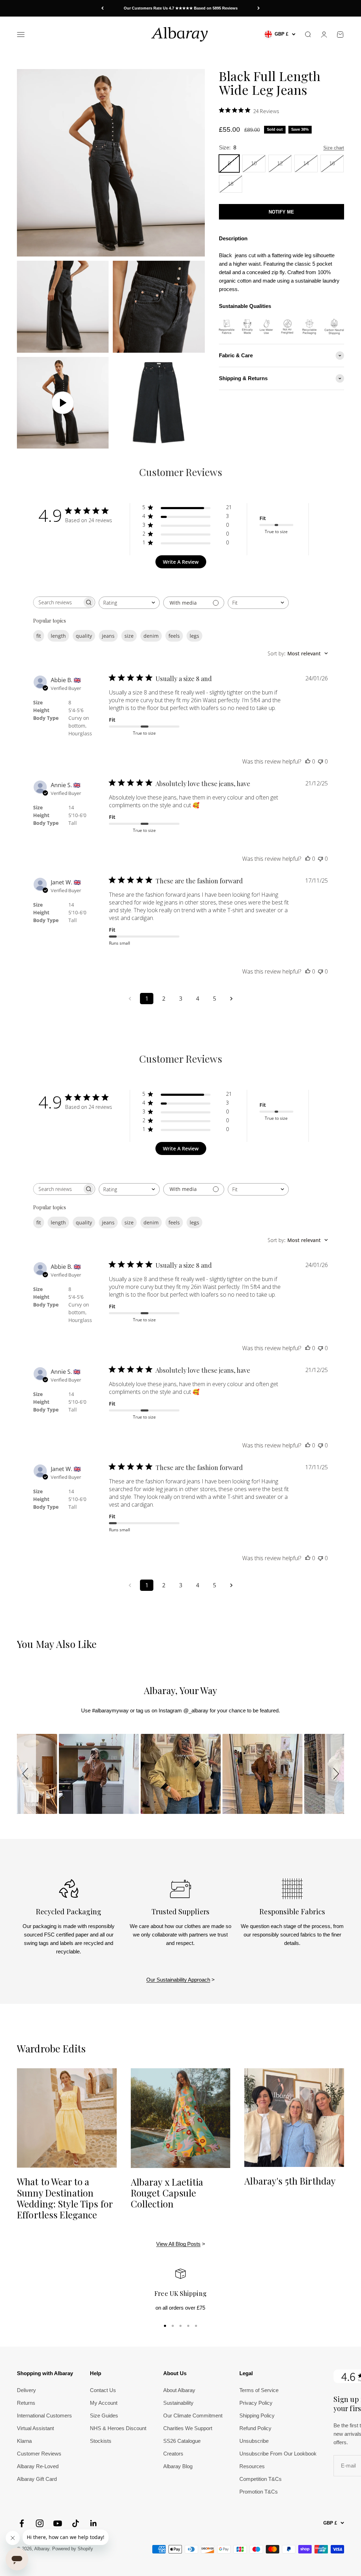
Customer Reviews (39, 2454)
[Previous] (102, 8)
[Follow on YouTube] (58, 2523)
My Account (104, 2403)
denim (151, 636)
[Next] (259, 8)
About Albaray (179, 2390)
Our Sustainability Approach (178, 1980)
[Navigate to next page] (231, 999)
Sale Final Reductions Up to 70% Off (180, 8)
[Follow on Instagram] (40, 2523)
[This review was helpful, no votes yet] (308, 761)
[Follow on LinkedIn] (94, 2523)
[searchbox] (58, 602)
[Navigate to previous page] (130, 999)
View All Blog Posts (178, 2244)
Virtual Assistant (35, 2428)
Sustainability (178, 2403)
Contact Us (103, 2390)
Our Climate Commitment (193, 2416)
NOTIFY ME (281, 212)
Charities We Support (188, 2428)
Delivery (26, 2390)
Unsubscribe (254, 2441)
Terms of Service (259, 2390)
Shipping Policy (257, 2416)
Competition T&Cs (261, 2479)
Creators (173, 2454)
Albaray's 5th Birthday (290, 2181)
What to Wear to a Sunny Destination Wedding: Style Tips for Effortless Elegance (65, 2198)
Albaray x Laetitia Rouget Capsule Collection (167, 2193)
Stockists (101, 2441)
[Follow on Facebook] (22, 2523)
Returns (26, 2403)
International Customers (44, 2416)
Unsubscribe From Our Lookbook (278, 2454)
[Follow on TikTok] (76, 2523)
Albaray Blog (178, 2466)
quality (84, 636)
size (129, 636)
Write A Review (181, 562)
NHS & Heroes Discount (118, 2428)
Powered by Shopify (73, 2549)
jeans (108, 636)
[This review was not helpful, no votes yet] (320, 761)
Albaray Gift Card (37, 2479)
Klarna (24, 2441)
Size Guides (104, 2416)
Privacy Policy (256, 2403)
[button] (26, 1774)
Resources (252, 2466)
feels (174, 636)
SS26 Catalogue (182, 2441)
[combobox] (129, 603)
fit (39, 636)
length (58, 636)
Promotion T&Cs (259, 2492)
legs (194, 636)
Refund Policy (255, 2428)
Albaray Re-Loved (38, 2466)
